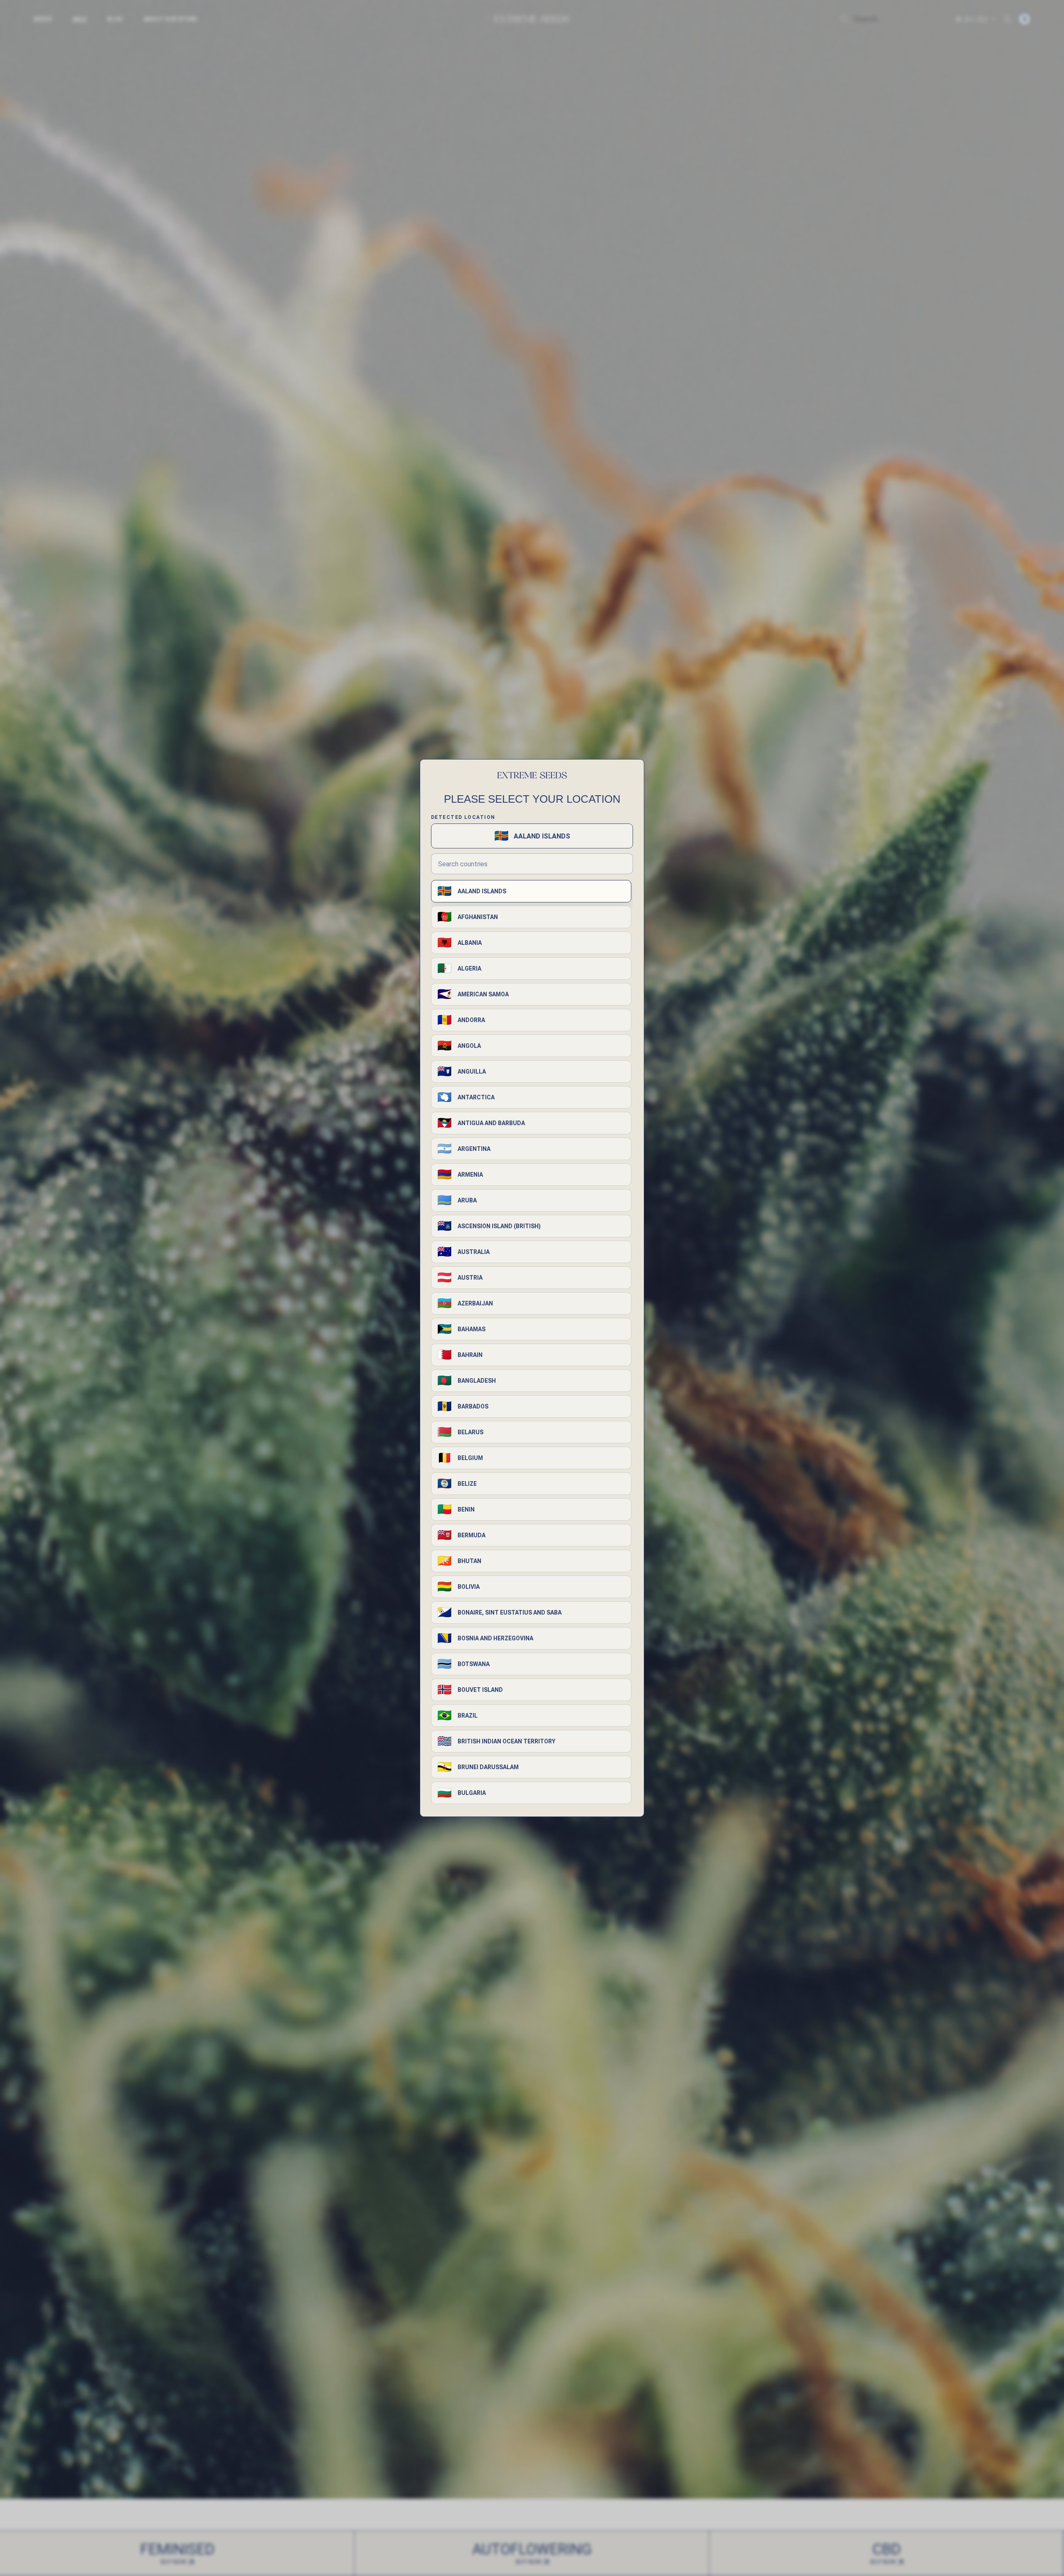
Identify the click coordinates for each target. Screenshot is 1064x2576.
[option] (531, 891)
